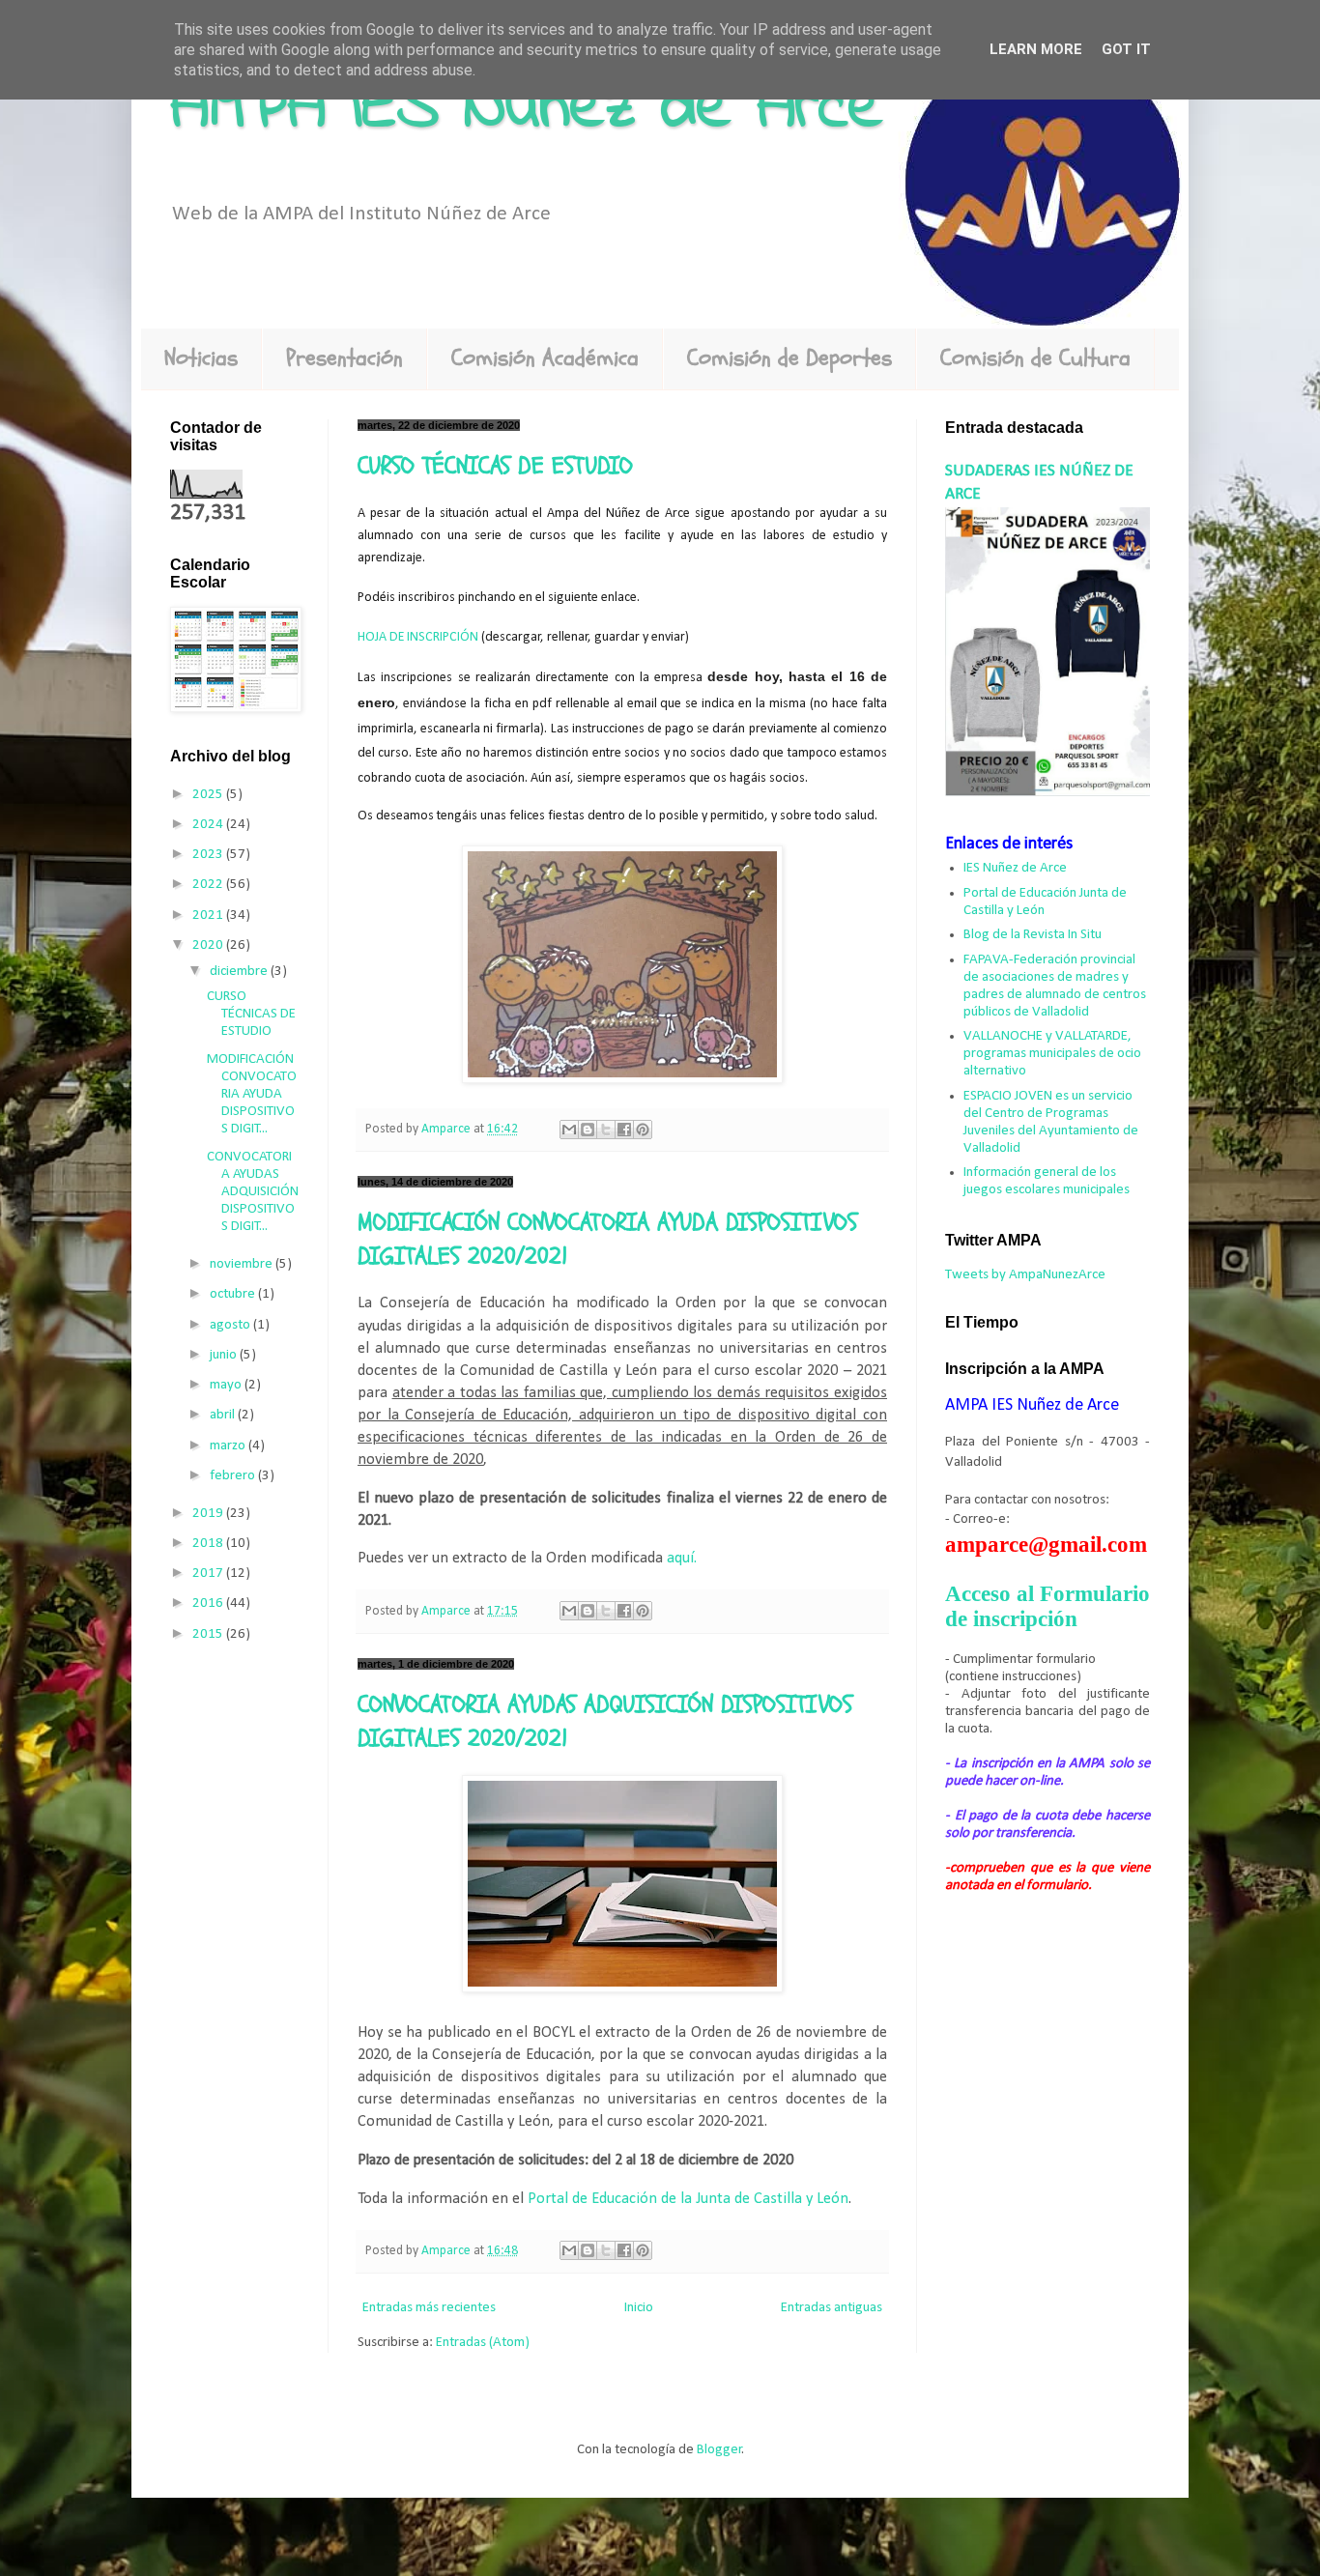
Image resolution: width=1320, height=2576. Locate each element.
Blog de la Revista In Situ (1033, 935)
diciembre (240, 972)
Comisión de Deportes (789, 358)
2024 (209, 825)
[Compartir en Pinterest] (643, 1130)
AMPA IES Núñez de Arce (527, 109)
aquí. (682, 1559)
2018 (209, 1544)
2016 (209, 1603)
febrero (234, 1476)
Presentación (344, 358)
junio (225, 1355)
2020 (209, 945)
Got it (1126, 49)
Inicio (639, 2308)
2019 (209, 1514)
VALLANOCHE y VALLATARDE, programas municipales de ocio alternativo (1052, 1054)
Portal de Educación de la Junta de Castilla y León (688, 2199)
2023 (209, 855)
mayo (227, 1385)
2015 (209, 1634)
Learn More (1036, 49)
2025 (209, 795)
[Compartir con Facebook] (624, 1130)
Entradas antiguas (832, 2308)
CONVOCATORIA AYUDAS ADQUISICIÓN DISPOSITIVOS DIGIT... (253, 1192)
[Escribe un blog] (588, 1130)
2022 (209, 885)
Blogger (719, 2450)
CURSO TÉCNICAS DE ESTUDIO (495, 466)
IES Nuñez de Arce (1015, 868)
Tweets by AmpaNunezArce (1025, 1275)
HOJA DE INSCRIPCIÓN (418, 637)
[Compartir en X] (606, 1130)
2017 (209, 1574)
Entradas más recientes (429, 2308)
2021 (209, 916)
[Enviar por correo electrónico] (569, 1130)
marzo (229, 1446)
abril (224, 1415)
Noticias (201, 358)
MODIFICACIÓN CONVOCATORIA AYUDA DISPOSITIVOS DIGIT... (252, 1094)
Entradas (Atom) (483, 2343)
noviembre (243, 1264)
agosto (231, 1325)
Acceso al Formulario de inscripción (1047, 1606)
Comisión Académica (545, 358)
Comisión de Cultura (1035, 358)
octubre (234, 1294)
